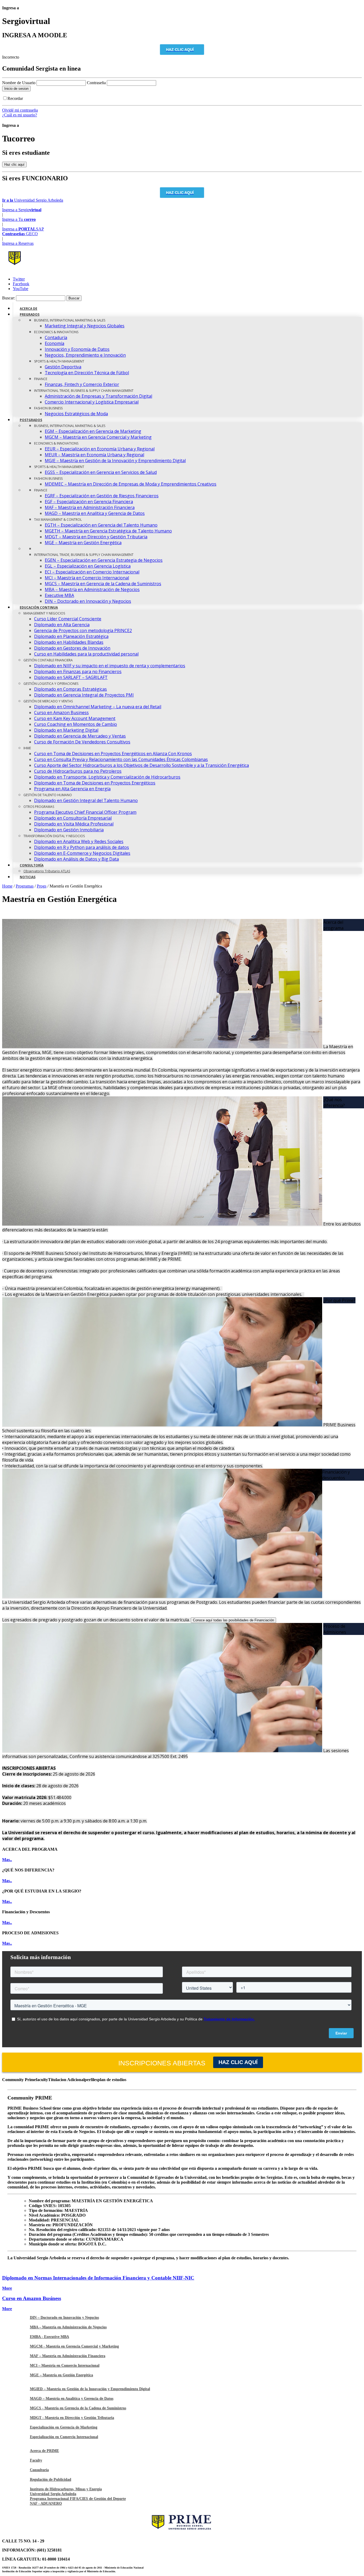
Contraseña (97, 83)
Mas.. (7, 1860)
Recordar (15, 98)
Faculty (36, 2460)
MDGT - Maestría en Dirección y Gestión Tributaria (72, 2418)
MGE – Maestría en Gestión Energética (61, 2375)
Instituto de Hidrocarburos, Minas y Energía (66, 2489)
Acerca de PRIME (44, 2451)
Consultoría (39, 2470)
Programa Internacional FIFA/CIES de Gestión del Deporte (78, 2499)
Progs (42, 886)
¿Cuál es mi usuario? (20, 115)
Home (7, 886)
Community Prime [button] (19, 2080)
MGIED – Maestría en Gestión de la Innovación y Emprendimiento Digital (90, 2389)
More (7, 2288)
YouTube (21, 289)
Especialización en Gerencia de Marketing (64, 2427)
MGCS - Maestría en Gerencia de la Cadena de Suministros (78, 2408)
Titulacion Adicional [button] (66, 2080)
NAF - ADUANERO (46, 2503)
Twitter (19, 279)
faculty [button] (42, 2080)
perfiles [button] (91, 2080)
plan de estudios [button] (112, 2080)
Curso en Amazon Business (32, 2298)
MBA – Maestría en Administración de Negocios (68, 2327)
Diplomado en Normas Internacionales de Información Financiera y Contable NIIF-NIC (98, 2278)
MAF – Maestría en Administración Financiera (68, 2356)
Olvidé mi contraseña (20, 110)
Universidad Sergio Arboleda (53, 2494)
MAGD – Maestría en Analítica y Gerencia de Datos (72, 2398)
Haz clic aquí (238, 2062)
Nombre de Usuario (19, 83)
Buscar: (9, 298)
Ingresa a (22, 210)
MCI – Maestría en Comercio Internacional (65, 2365)
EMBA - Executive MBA (49, 2337)
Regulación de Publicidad (50, 2479)
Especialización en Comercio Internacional (64, 2437)
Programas (25, 886)
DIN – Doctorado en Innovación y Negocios (64, 2317)
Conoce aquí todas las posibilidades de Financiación (233, 1620)
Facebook (21, 284)
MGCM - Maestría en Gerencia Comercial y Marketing (74, 2346)
